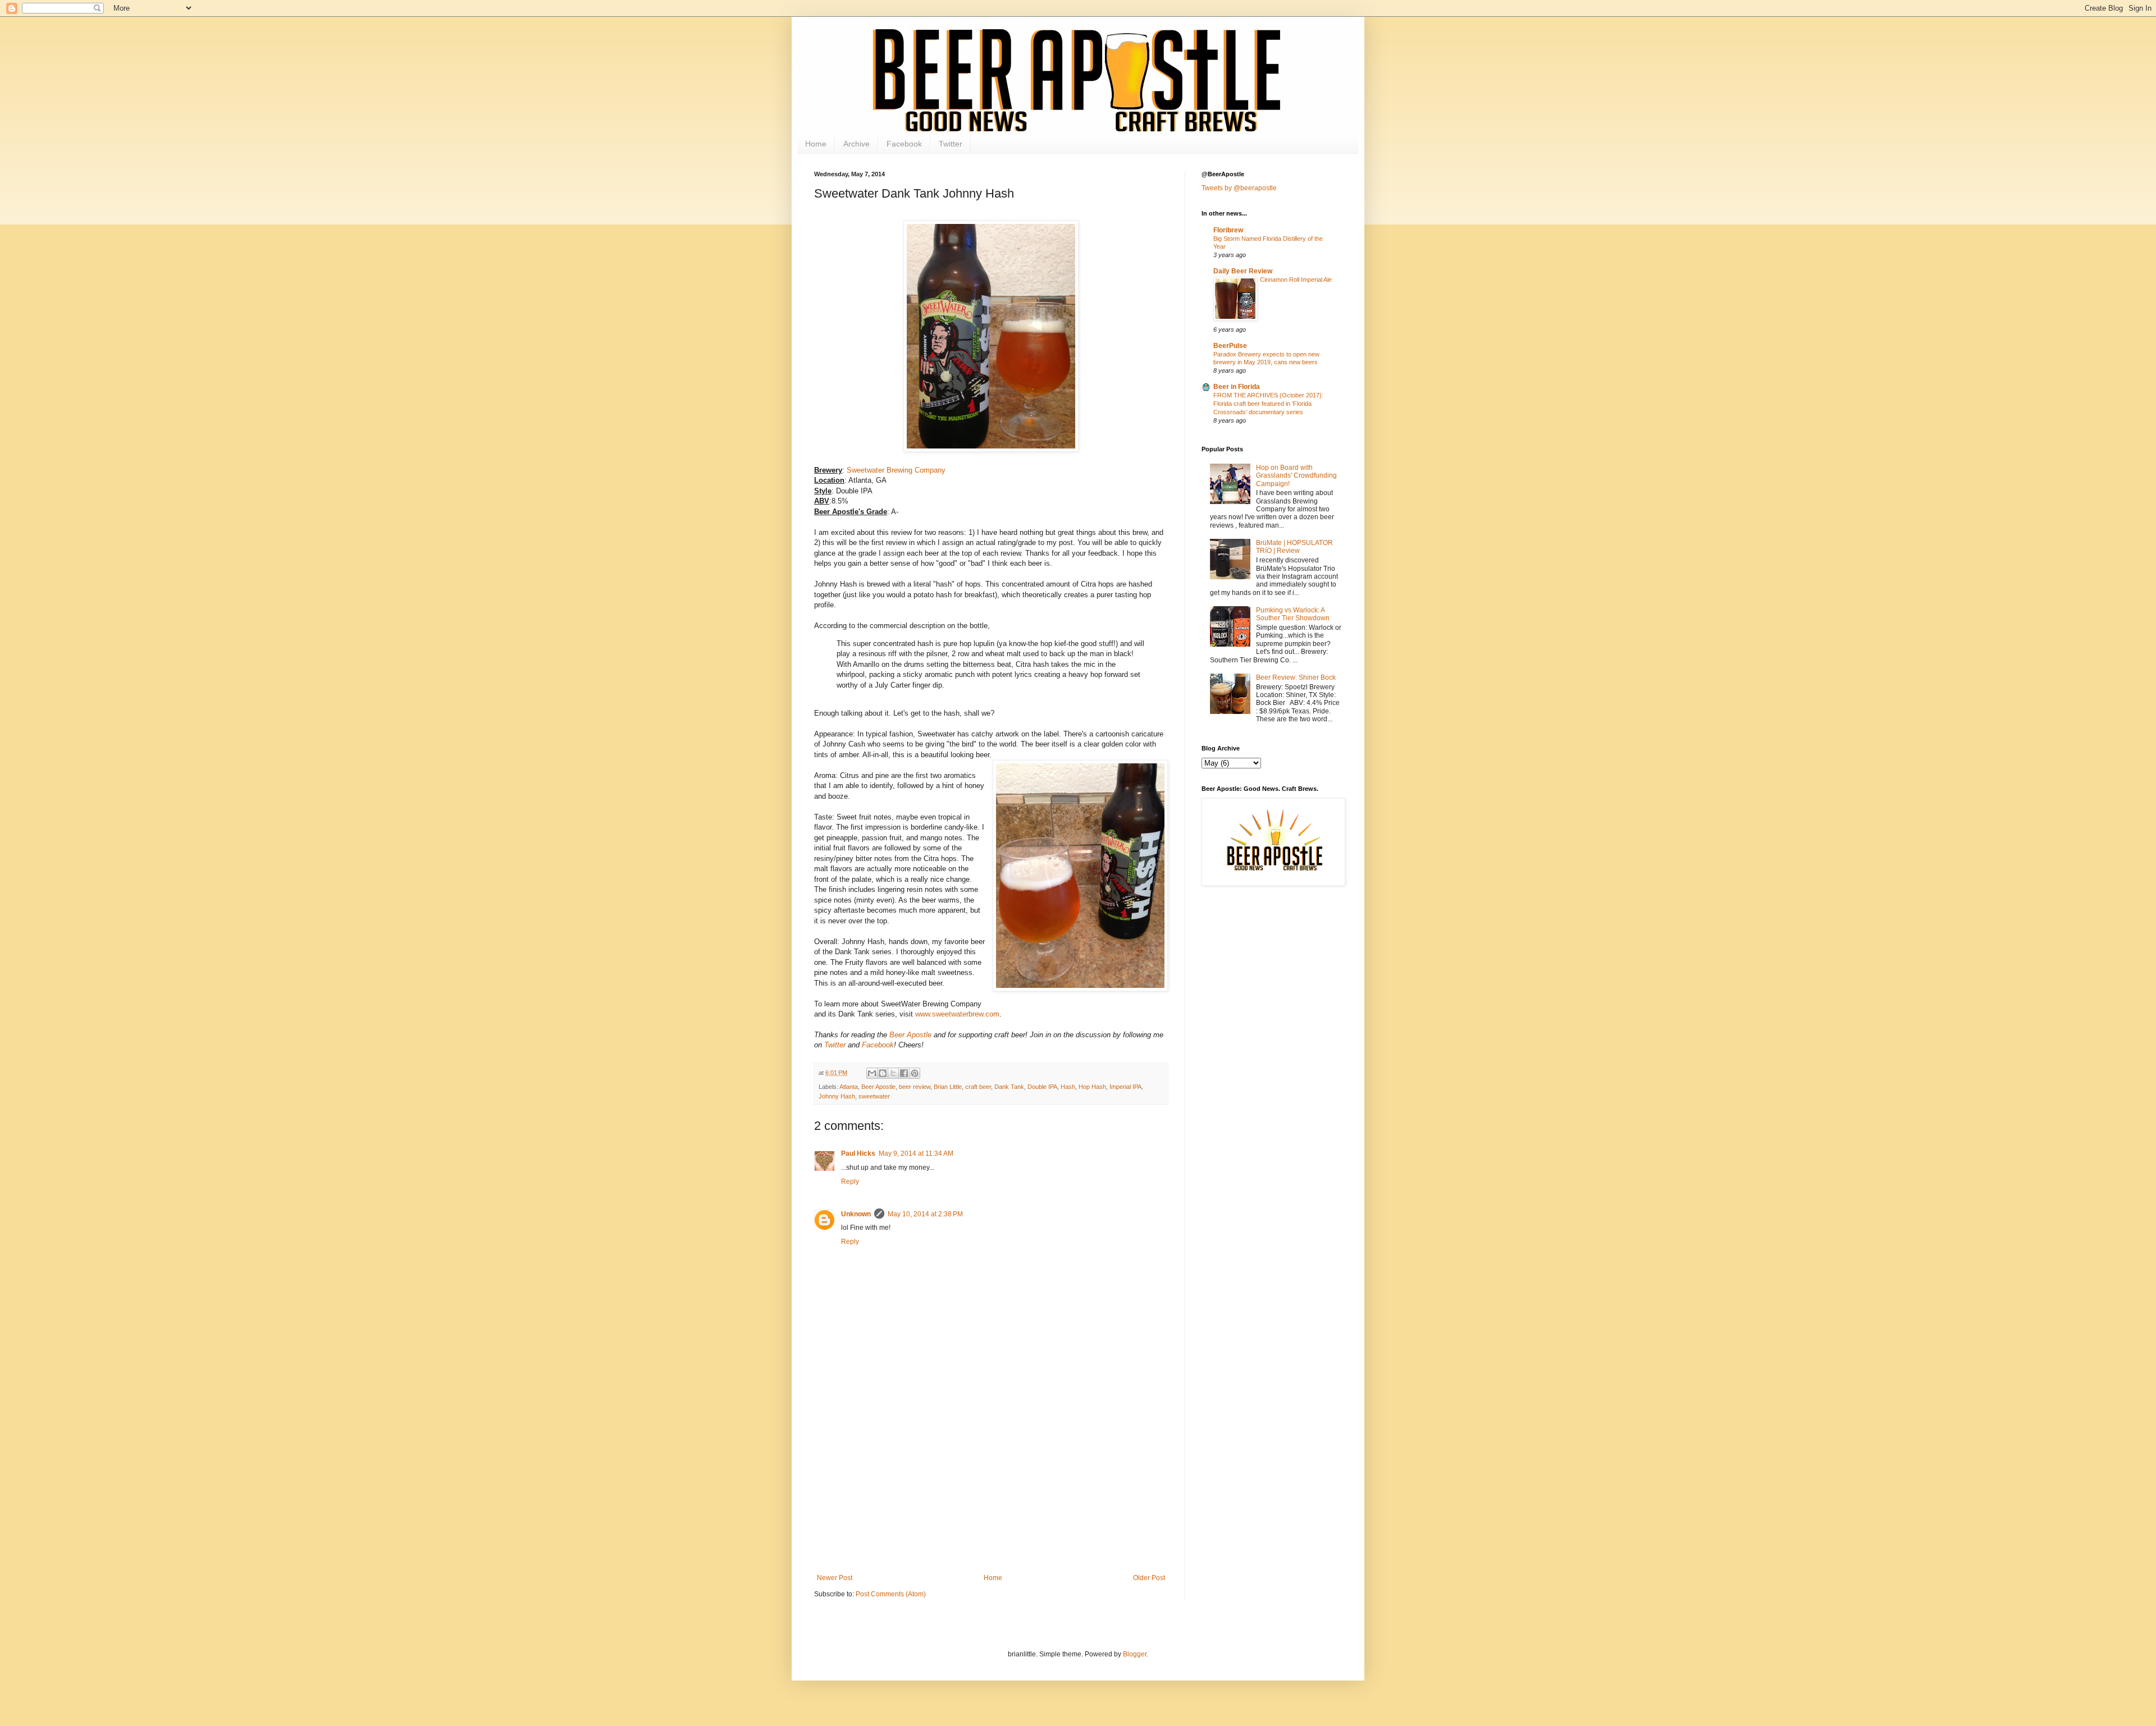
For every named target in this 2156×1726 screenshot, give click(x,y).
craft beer (978, 1087)
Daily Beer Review (1243, 271)
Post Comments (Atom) (891, 1594)
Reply (850, 1182)
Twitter (951, 144)
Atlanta (849, 1087)
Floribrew (1228, 230)
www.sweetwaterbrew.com (957, 1014)
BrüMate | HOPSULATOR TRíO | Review (1294, 547)
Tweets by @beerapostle (1239, 188)
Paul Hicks (858, 1153)
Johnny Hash (837, 1096)
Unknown (856, 1214)
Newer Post (835, 1578)
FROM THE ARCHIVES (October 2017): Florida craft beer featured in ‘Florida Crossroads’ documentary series (1268, 404)
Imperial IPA (1125, 1087)
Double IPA (1042, 1087)
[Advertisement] (991, 1490)
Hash (1068, 1087)
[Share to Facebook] (904, 1073)
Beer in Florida (1237, 387)
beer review (915, 1087)
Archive (857, 144)
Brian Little (948, 1087)
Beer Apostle (910, 1035)
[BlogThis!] (883, 1073)
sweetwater (874, 1096)
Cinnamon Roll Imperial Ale (1296, 280)
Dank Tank (1009, 1087)
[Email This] (872, 1073)
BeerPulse (1230, 346)
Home (816, 144)
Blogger (1135, 1654)
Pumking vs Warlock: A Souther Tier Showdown (1293, 614)
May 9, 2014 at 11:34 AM (916, 1153)
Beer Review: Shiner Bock (1296, 677)
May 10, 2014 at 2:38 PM (925, 1214)
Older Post (1149, 1578)
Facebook (904, 144)
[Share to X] (893, 1073)
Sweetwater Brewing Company (896, 470)
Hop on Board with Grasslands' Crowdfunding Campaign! (1296, 476)
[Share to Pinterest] (915, 1073)
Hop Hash (1092, 1087)
